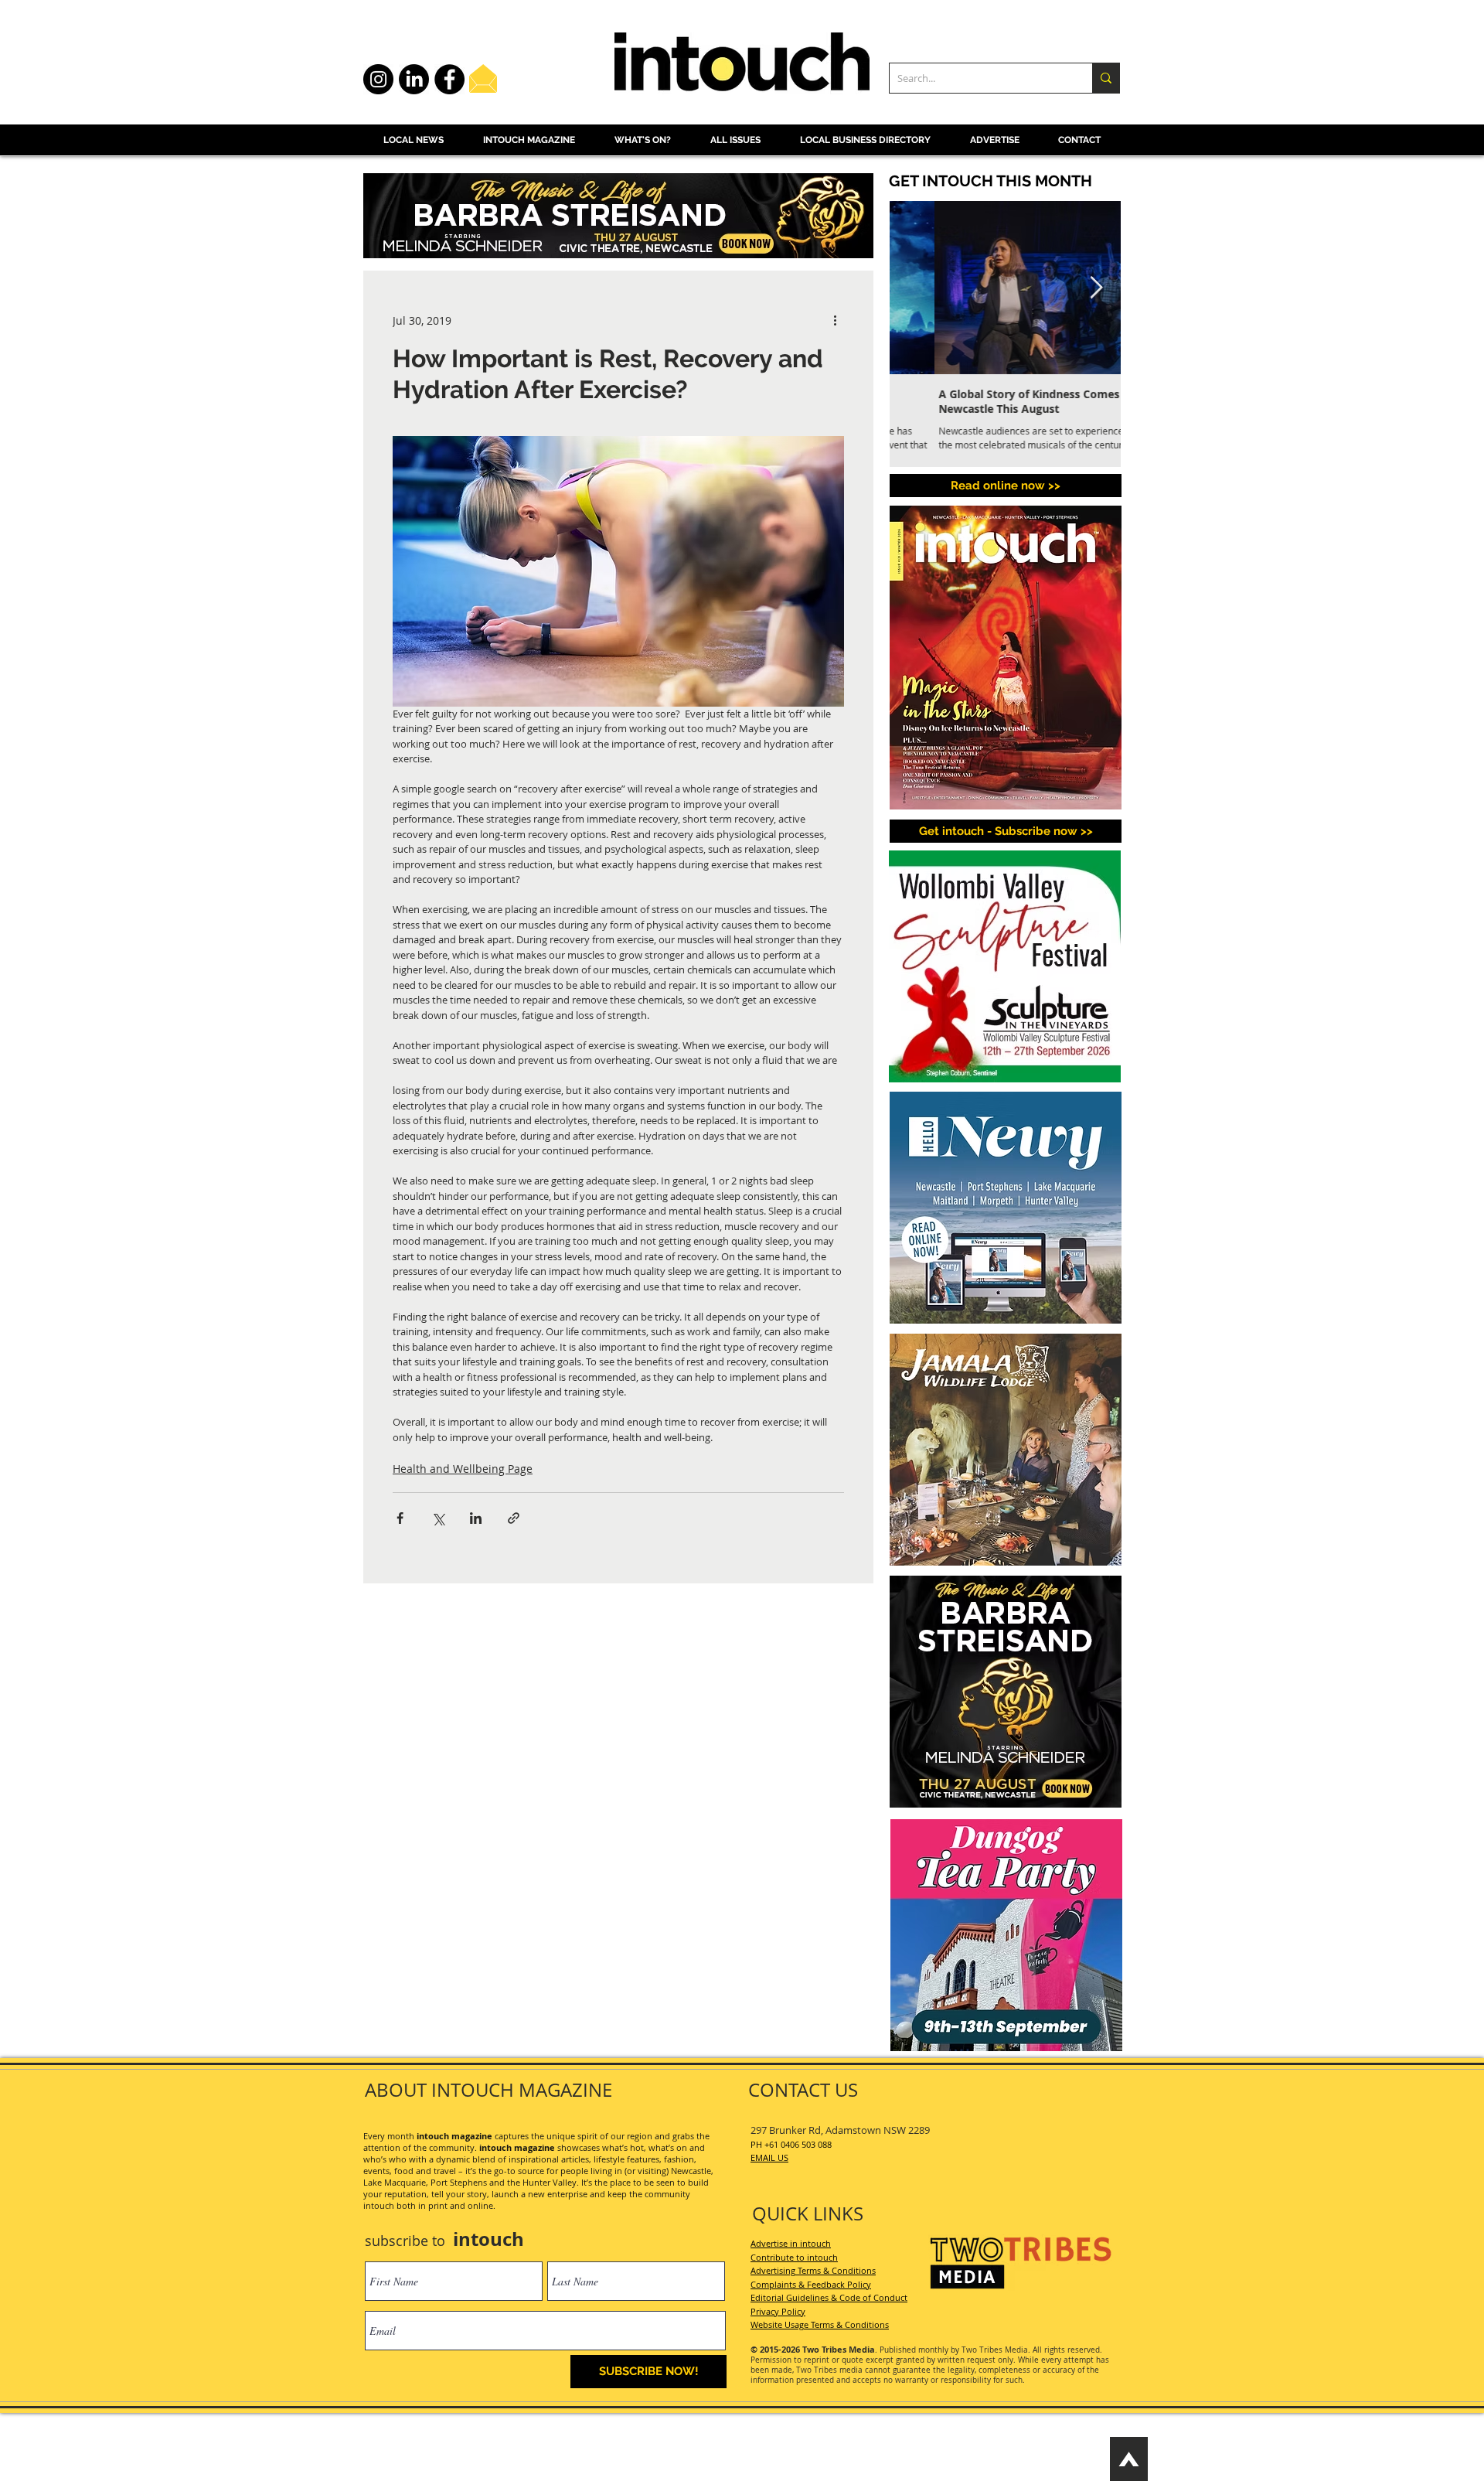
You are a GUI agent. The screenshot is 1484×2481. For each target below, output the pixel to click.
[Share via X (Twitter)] (438, 1518)
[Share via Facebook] (400, 1518)
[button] (1006, 831)
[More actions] (835, 320)
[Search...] (1106, 78)
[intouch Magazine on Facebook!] (449, 79)
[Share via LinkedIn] (476, 1518)
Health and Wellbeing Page (463, 1469)
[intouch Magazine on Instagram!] (378, 79)
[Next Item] (1096, 288)
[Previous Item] (914, 288)
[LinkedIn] (414, 79)
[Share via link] (514, 1518)
